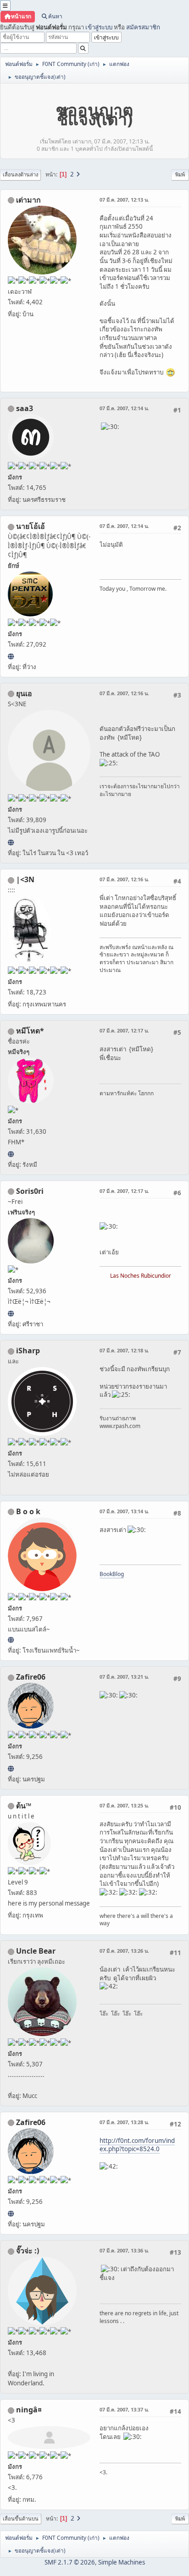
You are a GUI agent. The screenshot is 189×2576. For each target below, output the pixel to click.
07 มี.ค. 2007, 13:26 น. (124, 1951)
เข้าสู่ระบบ (99, 27)
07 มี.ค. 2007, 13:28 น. (124, 2122)
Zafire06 (31, 1677)
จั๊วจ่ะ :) (28, 2251)
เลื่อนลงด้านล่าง (20, 174)
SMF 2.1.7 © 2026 (70, 2562)
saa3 (25, 408)
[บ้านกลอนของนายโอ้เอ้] (11, 656)
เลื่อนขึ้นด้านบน (21, 2518)
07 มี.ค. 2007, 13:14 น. (124, 1511)
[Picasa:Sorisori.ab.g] (11, 1313)
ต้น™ (24, 1806)
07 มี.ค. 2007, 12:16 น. (124, 693)
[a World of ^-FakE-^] (11, 842)
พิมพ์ (180, 174)
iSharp (28, 1351)
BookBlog (112, 1574)
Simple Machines (122, 2562)
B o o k (28, 1511)
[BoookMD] (11, 1640)
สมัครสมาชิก (143, 27)
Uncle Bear (36, 1951)
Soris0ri (30, 1191)
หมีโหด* (30, 1031)
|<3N (25, 879)
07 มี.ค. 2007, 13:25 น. (124, 1805)
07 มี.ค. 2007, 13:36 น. (124, 2250)
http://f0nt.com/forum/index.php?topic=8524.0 (137, 2145)
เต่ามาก (28, 200)
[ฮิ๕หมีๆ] (11, 1154)
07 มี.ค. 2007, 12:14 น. (124, 408)
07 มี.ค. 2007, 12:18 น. (124, 1350)
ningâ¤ (29, 2410)
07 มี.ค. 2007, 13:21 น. (124, 1677)
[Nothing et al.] (11, 1769)
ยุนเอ (24, 693)
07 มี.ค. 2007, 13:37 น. (124, 2409)
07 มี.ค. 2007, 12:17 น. (124, 1030)
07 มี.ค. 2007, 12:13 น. (124, 200)
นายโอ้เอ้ (31, 526)
